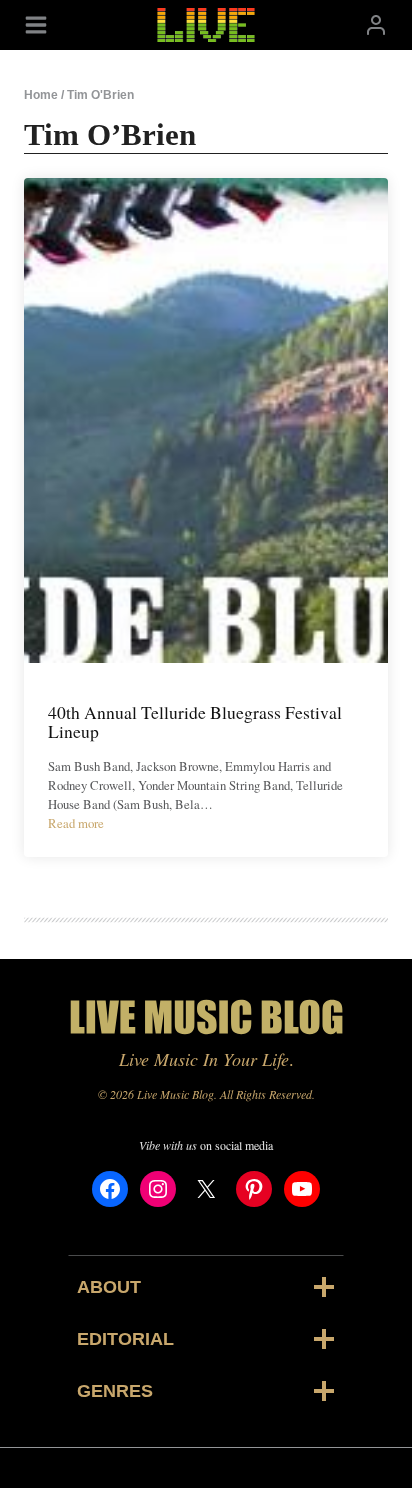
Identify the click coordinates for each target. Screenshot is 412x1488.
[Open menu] (36, 24)
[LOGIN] (376, 24)
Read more (76, 823)
